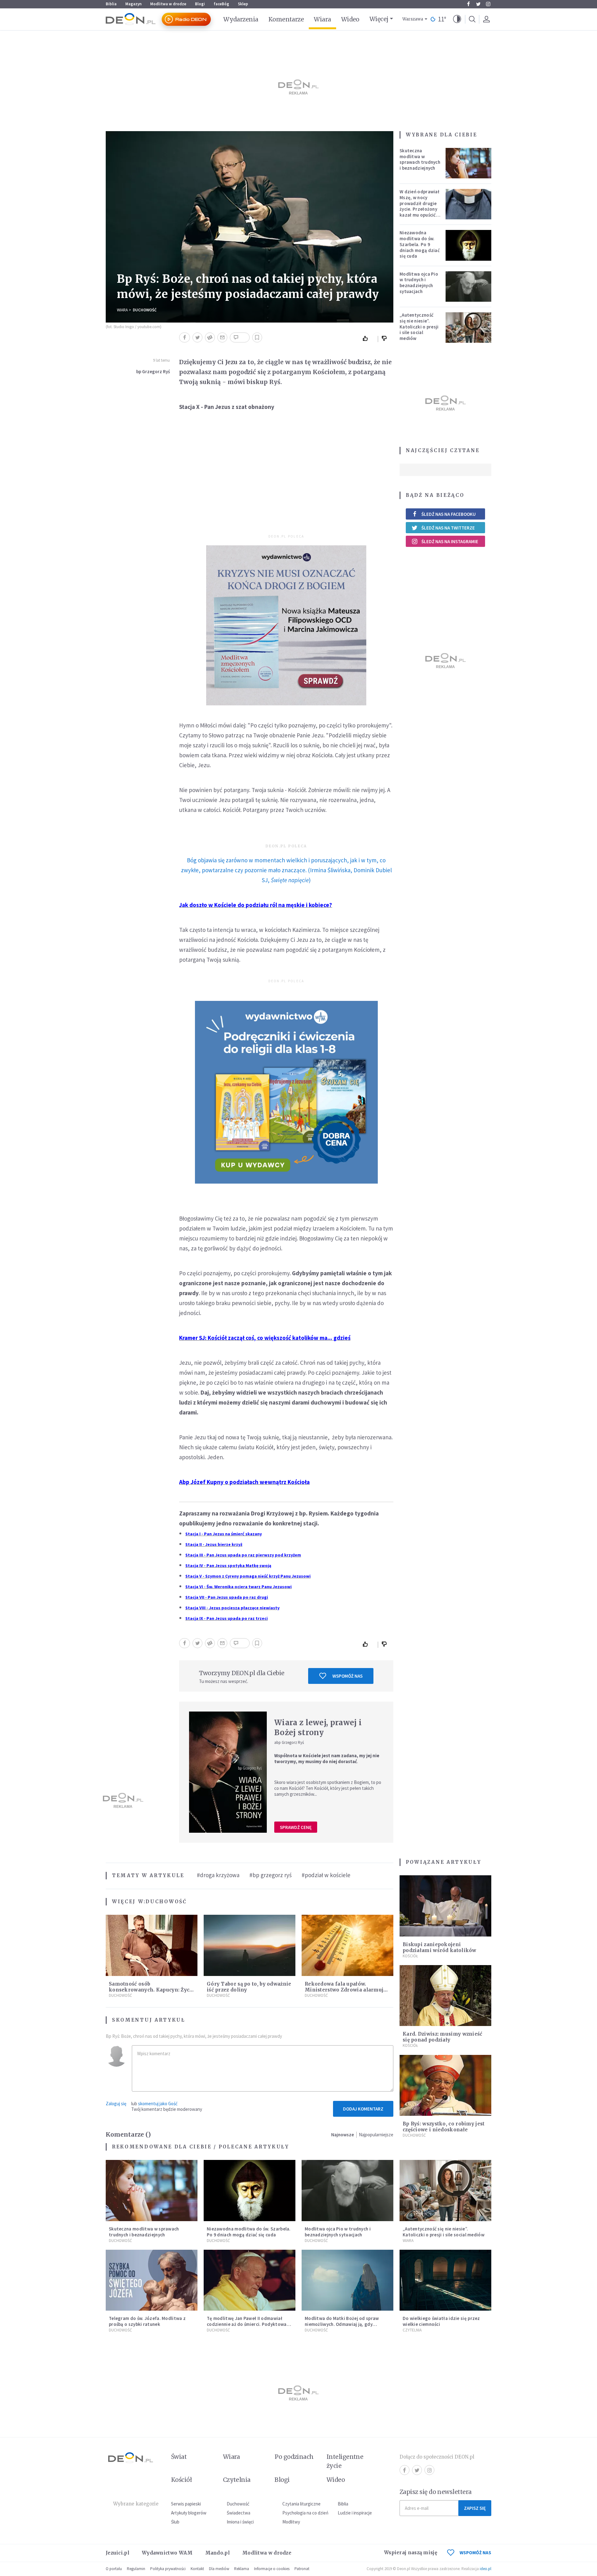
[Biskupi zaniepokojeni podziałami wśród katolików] (445, 1906)
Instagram (488, 4)
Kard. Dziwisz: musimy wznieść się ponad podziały (443, 2037)
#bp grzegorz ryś (271, 1875)
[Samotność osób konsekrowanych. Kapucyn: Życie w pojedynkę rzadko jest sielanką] (152, 1945)
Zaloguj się (116, 2104)
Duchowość (145, 310)
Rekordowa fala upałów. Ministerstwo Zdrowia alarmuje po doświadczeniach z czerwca (346, 1990)
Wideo (350, 19)
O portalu (114, 2569)
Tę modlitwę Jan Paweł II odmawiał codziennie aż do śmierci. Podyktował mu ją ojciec (248, 2324)
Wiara (322, 19)
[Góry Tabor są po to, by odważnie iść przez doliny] (250, 1945)
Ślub (175, 2522)
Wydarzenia (241, 19)
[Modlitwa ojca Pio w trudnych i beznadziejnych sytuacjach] (469, 286)
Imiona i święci (240, 2522)
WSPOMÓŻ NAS (475, 2553)
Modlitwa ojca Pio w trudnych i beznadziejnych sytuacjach (419, 283)
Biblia (111, 4)
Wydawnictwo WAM (167, 2553)
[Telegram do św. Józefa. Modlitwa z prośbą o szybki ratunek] (152, 2280)
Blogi (200, 4)
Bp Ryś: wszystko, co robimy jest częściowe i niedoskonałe (444, 2127)
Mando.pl (218, 2553)
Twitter (478, 4)
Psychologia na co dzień (305, 2513)
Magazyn (133, 4)
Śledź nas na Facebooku (449, 514)
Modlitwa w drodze (168, 4)
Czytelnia (412, 2330)
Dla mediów (219, 2569)
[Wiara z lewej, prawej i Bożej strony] (228, 1772)
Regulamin (136, 2569)
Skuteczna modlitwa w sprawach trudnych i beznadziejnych (420, 159)
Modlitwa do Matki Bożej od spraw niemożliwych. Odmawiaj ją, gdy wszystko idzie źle (342, 2324)
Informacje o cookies (272, 2569)
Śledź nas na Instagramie (450, 541)
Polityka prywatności (168, 2569)
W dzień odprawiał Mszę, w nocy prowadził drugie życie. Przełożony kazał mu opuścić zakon (419, 206)
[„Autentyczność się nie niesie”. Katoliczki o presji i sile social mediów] (469, 328)
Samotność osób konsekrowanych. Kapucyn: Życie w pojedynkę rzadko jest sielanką (152, 1990)
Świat (179, 2457)
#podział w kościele (326, 1875)
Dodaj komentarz (363, 2109)
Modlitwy (291, 2522)
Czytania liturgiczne (301, 2504)
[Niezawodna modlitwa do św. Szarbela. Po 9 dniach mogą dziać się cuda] (469, 245)
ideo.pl (486, 2569)
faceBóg (221, 4)
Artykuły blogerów (189, 2513)
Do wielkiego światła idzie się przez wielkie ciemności (441, 2321)
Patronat (302, 2569)
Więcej (379, 19)
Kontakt (197, 2569)
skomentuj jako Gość (158, 2104)
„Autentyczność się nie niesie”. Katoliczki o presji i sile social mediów (419, 327)
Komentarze (286, 19)
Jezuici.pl (118, 2553)
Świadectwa (238, 2513)
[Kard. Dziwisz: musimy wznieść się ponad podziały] (445, 1996)
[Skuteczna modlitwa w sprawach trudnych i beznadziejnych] (469, 163)
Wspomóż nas (347, 1676)
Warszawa (413, 19)
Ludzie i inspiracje (355, 2513)
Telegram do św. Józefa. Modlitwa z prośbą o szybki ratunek (147, 2321)
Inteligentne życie (345, 2461)
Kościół (410, 1956)
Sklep (243, 4)
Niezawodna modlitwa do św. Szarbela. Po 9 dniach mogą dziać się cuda (420, 244)
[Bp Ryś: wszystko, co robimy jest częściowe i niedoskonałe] (445, 2086)
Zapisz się (475, 2508)
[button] (457, 19)
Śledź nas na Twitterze (448, 528)
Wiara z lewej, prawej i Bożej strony (318, 1728)
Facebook (468, 4)
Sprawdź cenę (296, 1827)
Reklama (242, 2569)
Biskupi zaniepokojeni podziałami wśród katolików (440, 1947)
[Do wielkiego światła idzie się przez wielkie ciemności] (445, 2280)
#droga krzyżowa (218, 1875)
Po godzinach (294, 2457)
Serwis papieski (186, 2504)
